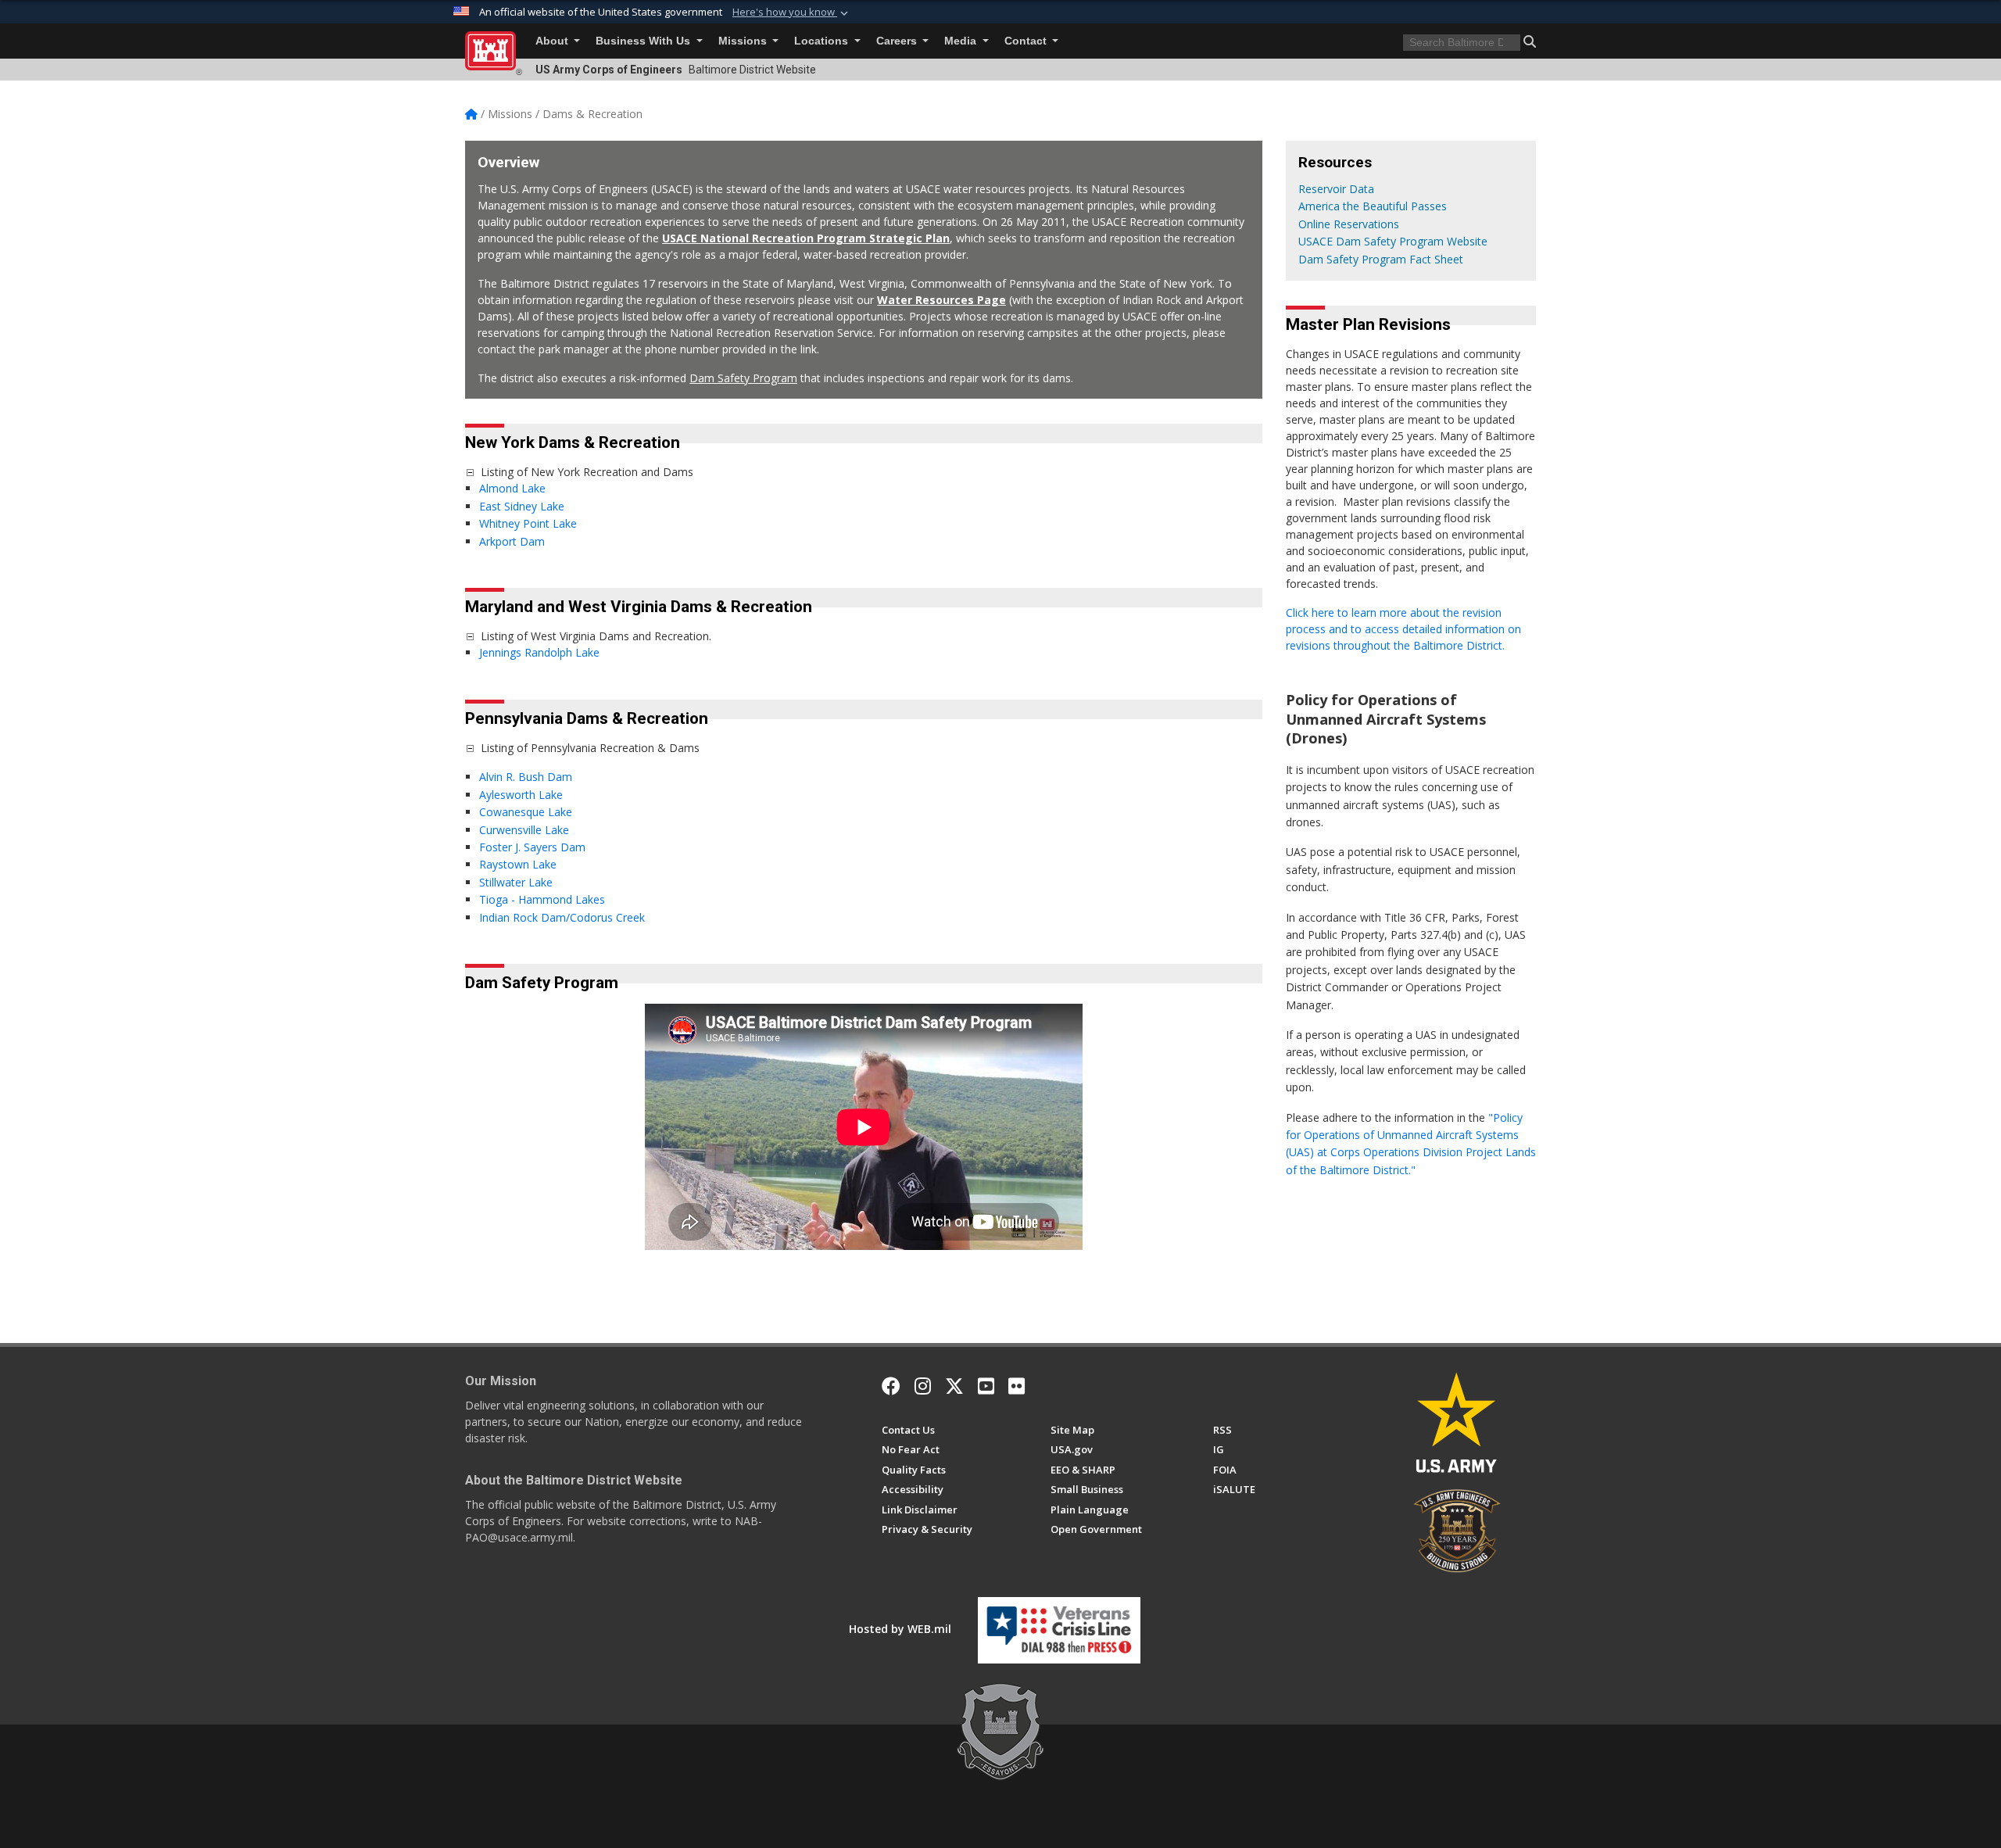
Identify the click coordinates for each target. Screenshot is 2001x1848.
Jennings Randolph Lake (539, 652)
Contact (1027, 41)
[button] (792, 13)
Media (962, 41)
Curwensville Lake (524, 830)
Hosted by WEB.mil (900, 1629)
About (553, 41)
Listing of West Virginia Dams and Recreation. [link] (596, 636)
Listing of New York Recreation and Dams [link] (587, 472)
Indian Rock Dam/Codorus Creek (564, 917)
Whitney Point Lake (528, 523)
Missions (744, 41)
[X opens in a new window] (954, 1386)
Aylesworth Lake (521, 795)
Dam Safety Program (743, 378)
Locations (823, 41)
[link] (470, 472)
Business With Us (644, 41)
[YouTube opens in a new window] (986, 1386)
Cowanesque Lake (526, 812)
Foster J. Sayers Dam (532, 847)
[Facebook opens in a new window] (891, 1386)
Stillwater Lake (516, 882)
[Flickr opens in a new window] (1017, 1386)
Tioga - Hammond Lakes (542, 899)
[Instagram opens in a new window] (923, 1386)
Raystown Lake (518, 864)
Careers (898, 41)
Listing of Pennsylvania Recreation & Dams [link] (590, 748)
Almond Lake (514, 488)
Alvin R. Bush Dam (526, 777)
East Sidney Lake (522, 506)
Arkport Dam (512, 541)
